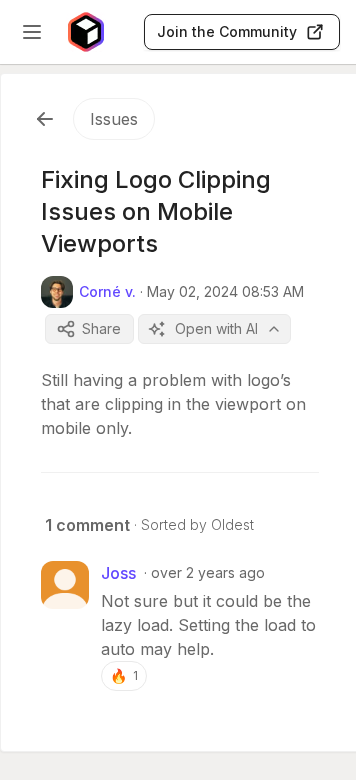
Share (101, 328)
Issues (114, 119)
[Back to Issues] (45, 119)
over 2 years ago (208, 572)
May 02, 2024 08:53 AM (225, 291)
